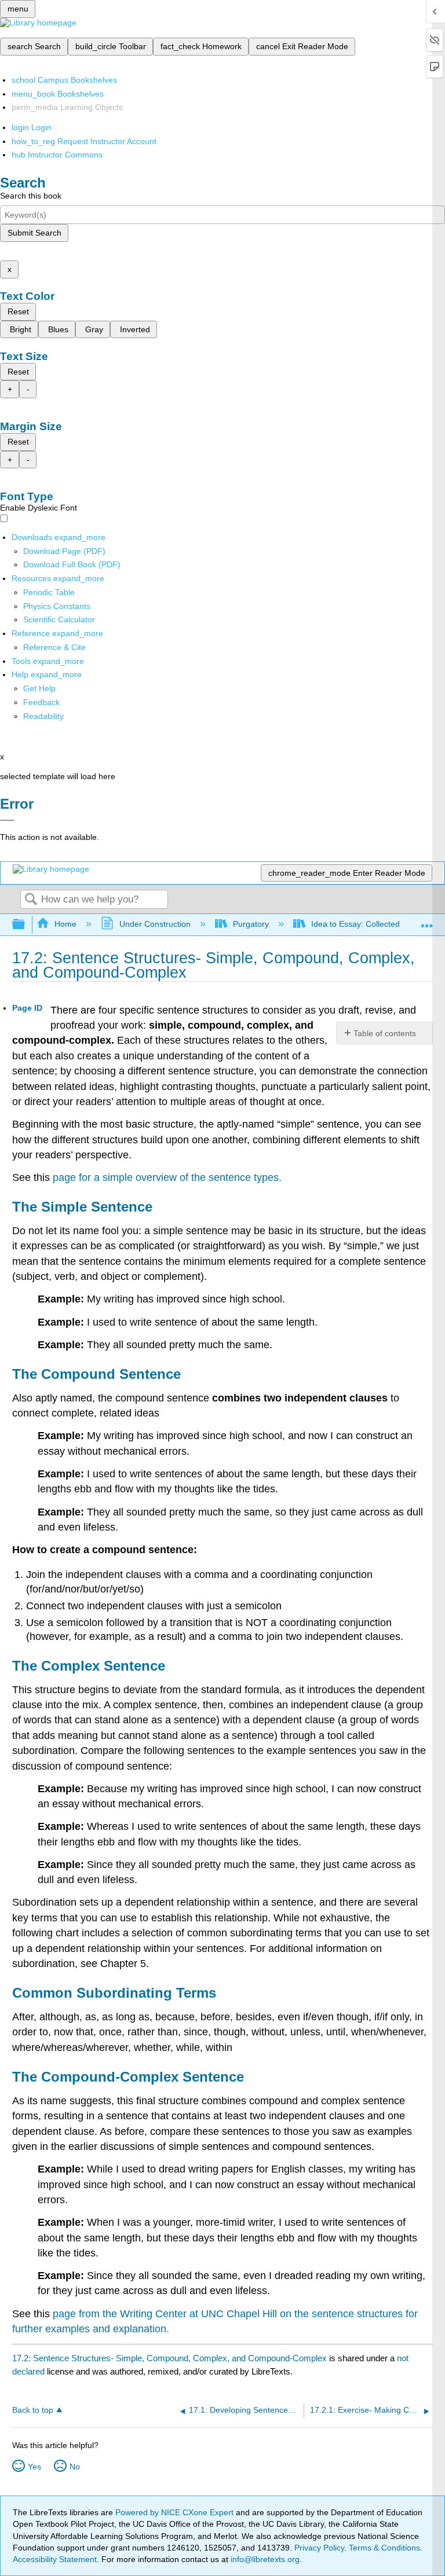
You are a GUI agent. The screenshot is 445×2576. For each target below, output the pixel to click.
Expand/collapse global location (427, 921)
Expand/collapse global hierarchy (26, 925)
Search (31, 900)
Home (65, 924)
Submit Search (34, 233)
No (75, 2467)
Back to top (33, 2410)
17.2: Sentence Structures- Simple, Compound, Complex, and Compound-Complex (169, 2358)
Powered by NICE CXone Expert (176, 2512)
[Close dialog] (7, 820)
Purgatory (251, 924)
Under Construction (155, 924)
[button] (41, 702)
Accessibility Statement (55, 2559)
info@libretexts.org (264, 2559)
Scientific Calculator (59, 619)
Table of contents (385, 1033)
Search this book (31, 196)
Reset (18, 311)
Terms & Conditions (384, 2548)
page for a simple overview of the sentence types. (167, 1177)
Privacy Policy (319, 2548)
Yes (34, 2467)
